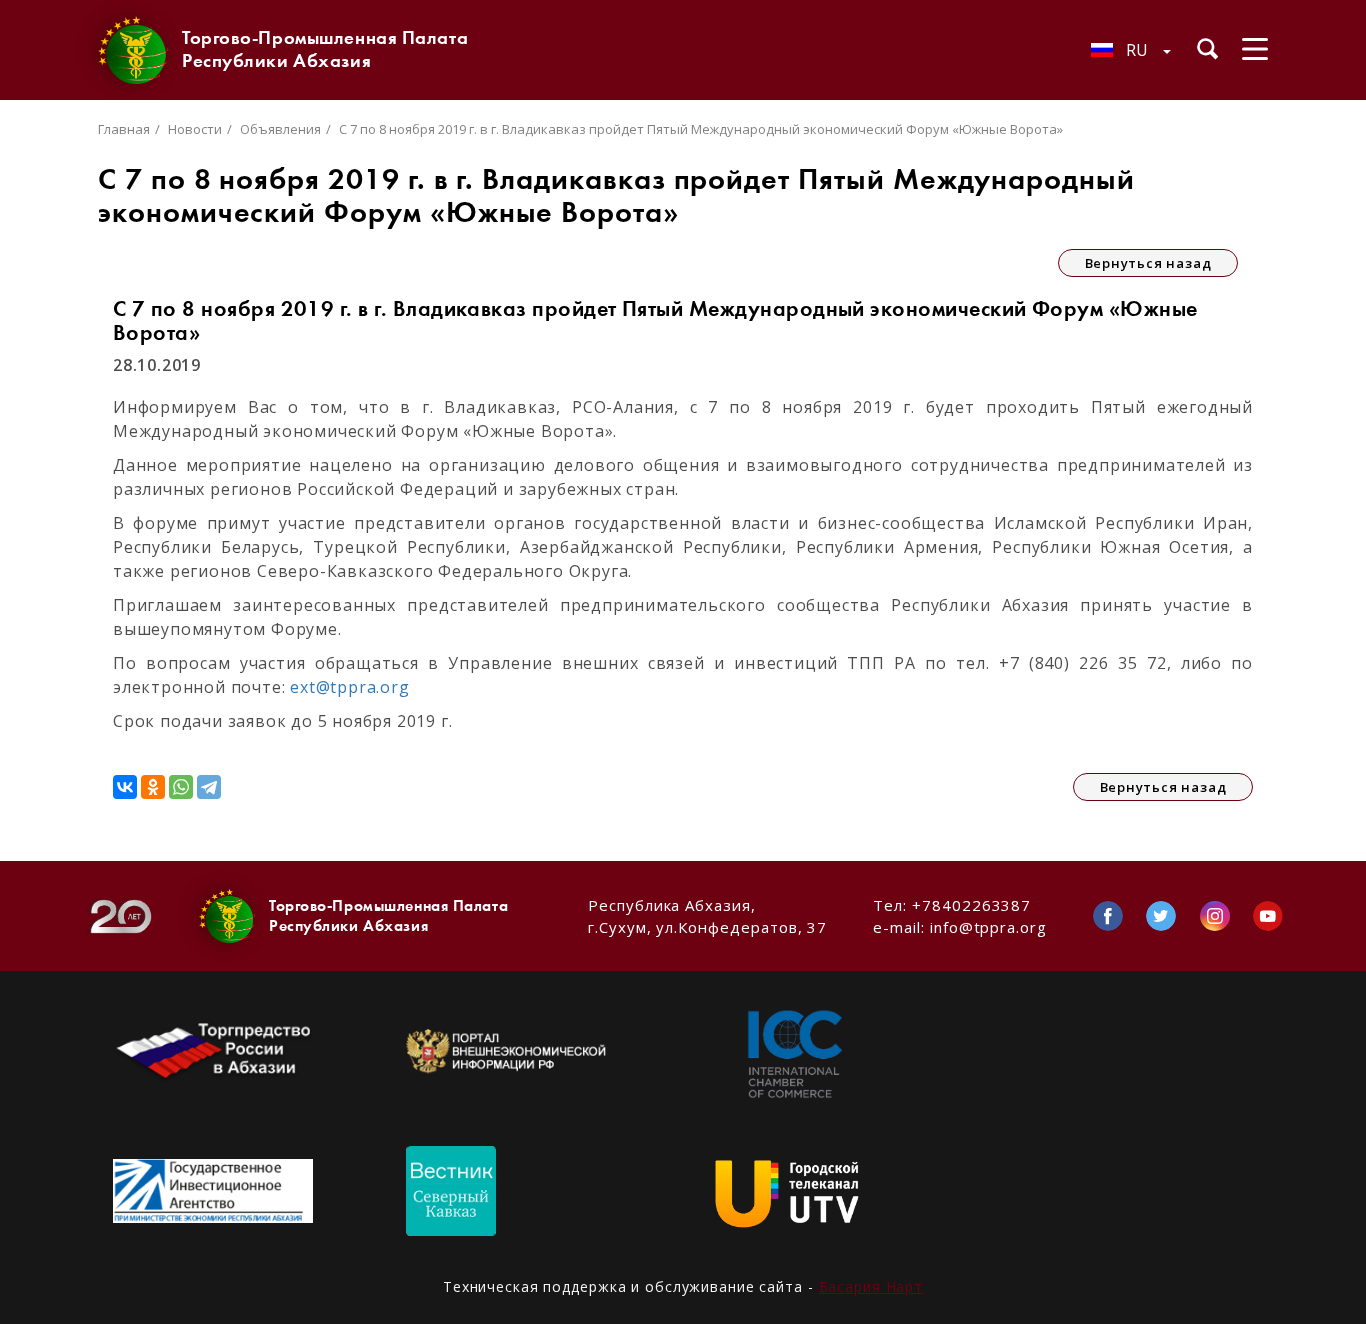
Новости (195, 129)
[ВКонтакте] (125, 787)
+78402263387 (971, 905)
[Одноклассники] (153, 787)
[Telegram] (209, 787)
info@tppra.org (988, 927)
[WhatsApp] (181, 787)
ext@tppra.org (349, 687)
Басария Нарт (871, 1286)
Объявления (280, 129)
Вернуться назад (1148, 263)
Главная (124, 129)
